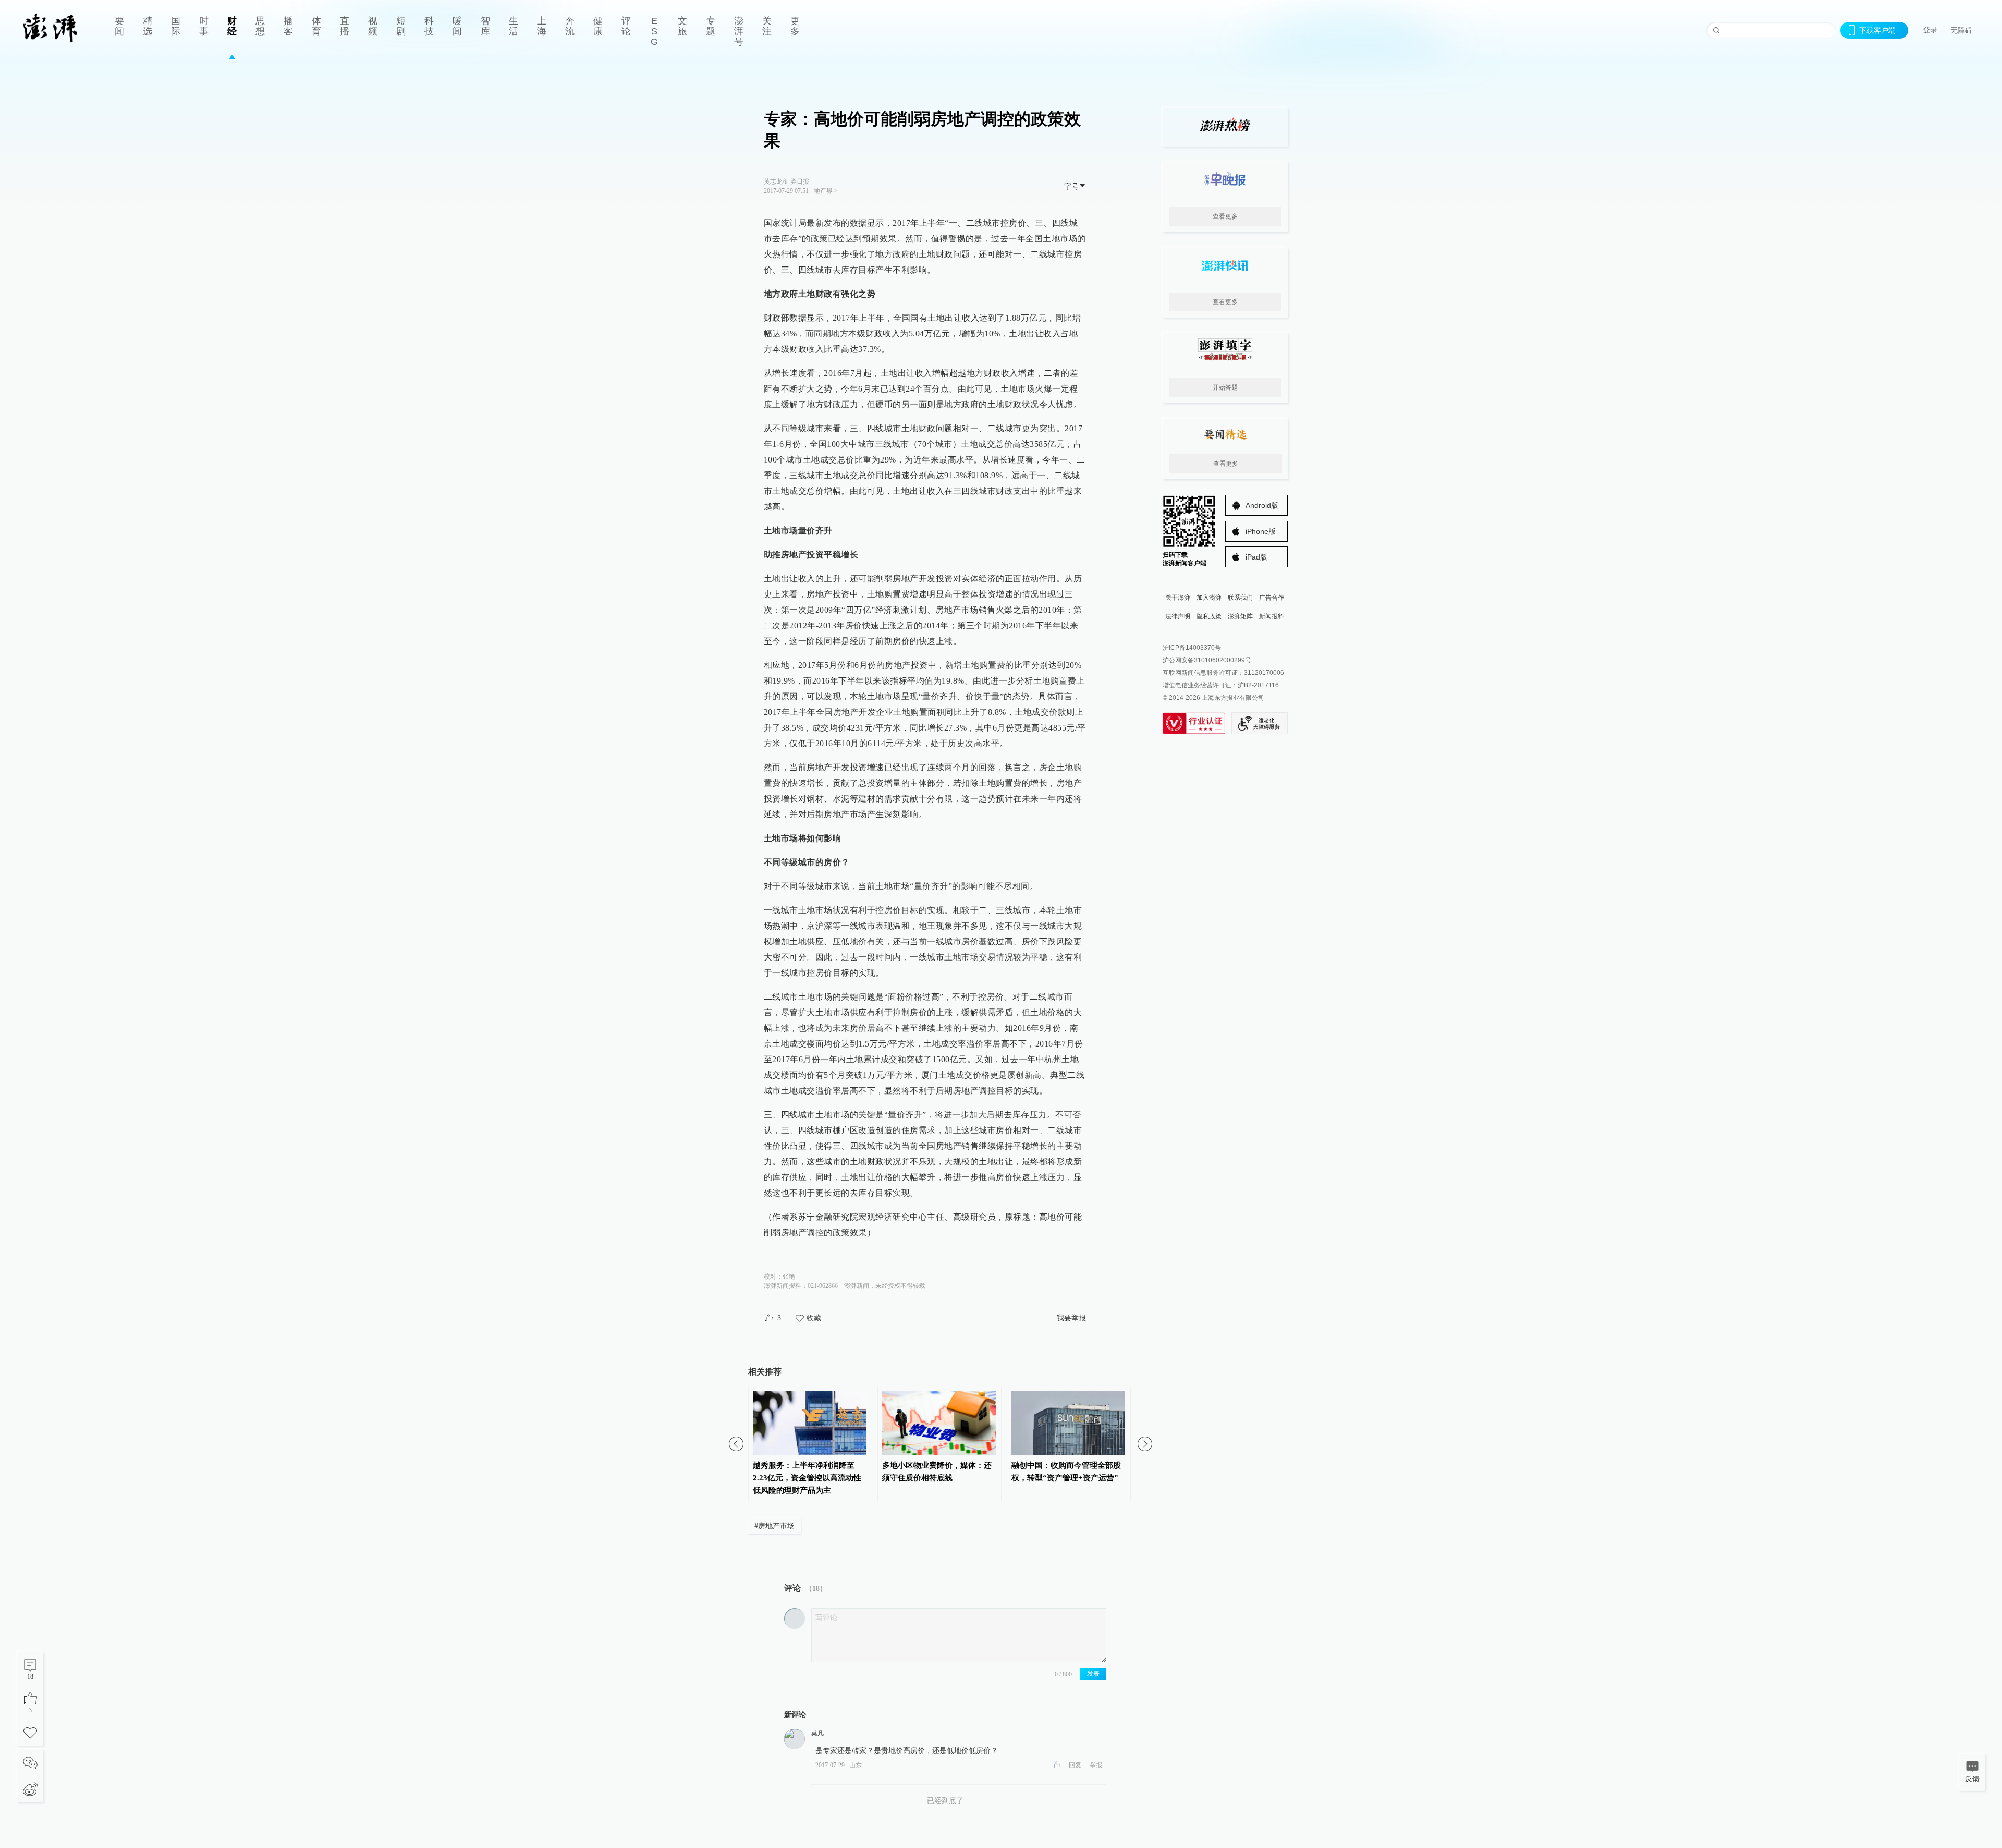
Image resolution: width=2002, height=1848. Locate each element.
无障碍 (1961, 30)
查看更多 (1225, 216)
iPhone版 (1261, 531)
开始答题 (1225, 387)
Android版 (1262, 505)
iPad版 (1256, 557)
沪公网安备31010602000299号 (1207, 660)
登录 (1930, 30)
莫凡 (817, 1733)
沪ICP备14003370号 (1192, 648)
